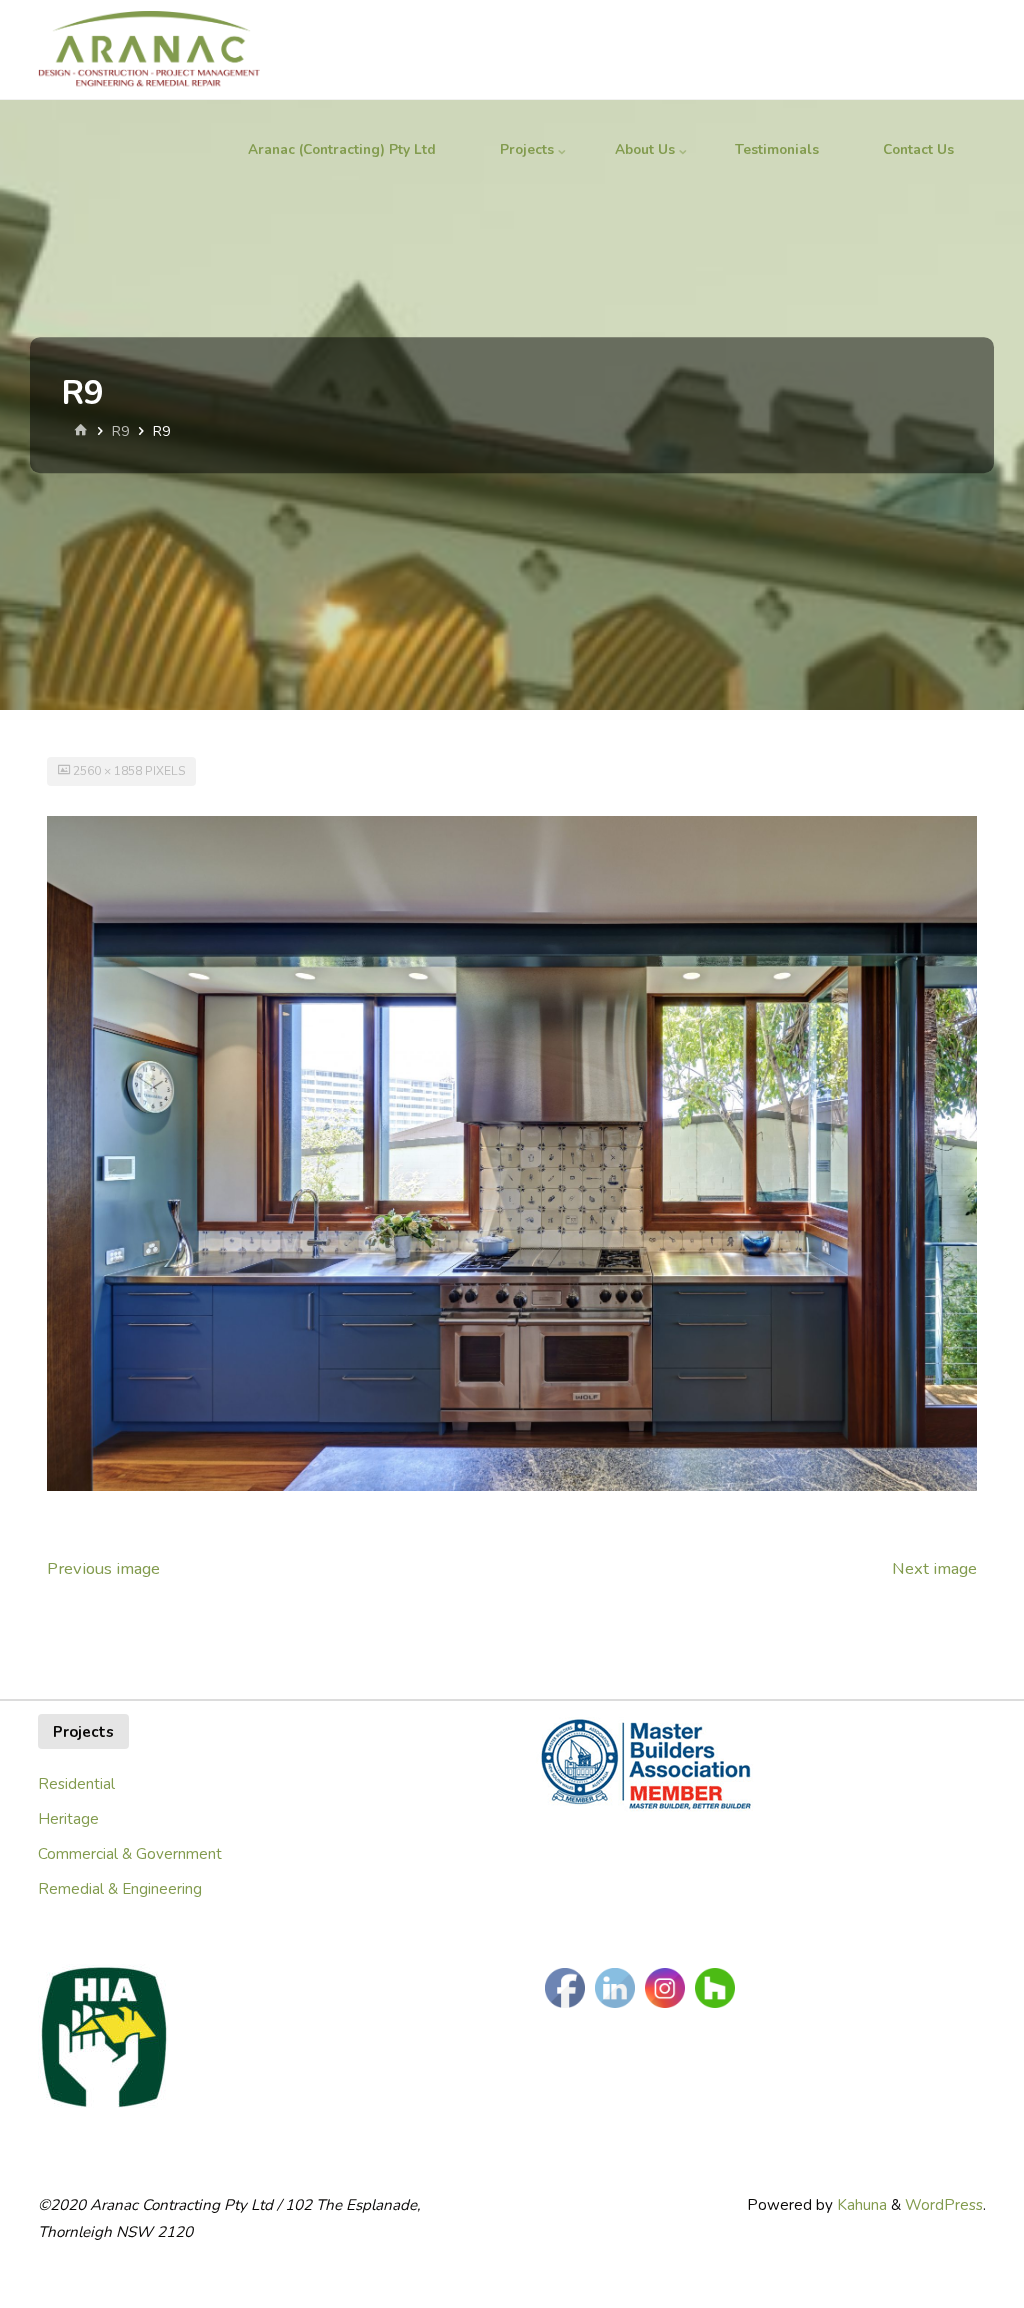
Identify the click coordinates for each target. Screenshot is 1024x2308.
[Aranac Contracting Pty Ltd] (149, 50)
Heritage (68, 1819)
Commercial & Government (130, 1854)
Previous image (103, 1568)
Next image (934, 1568)
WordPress (944, 2205)
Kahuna (860, 2205)
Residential (76, 1784)
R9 (120, 431)
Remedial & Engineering (120, 1889)
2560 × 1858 (109, 771)
